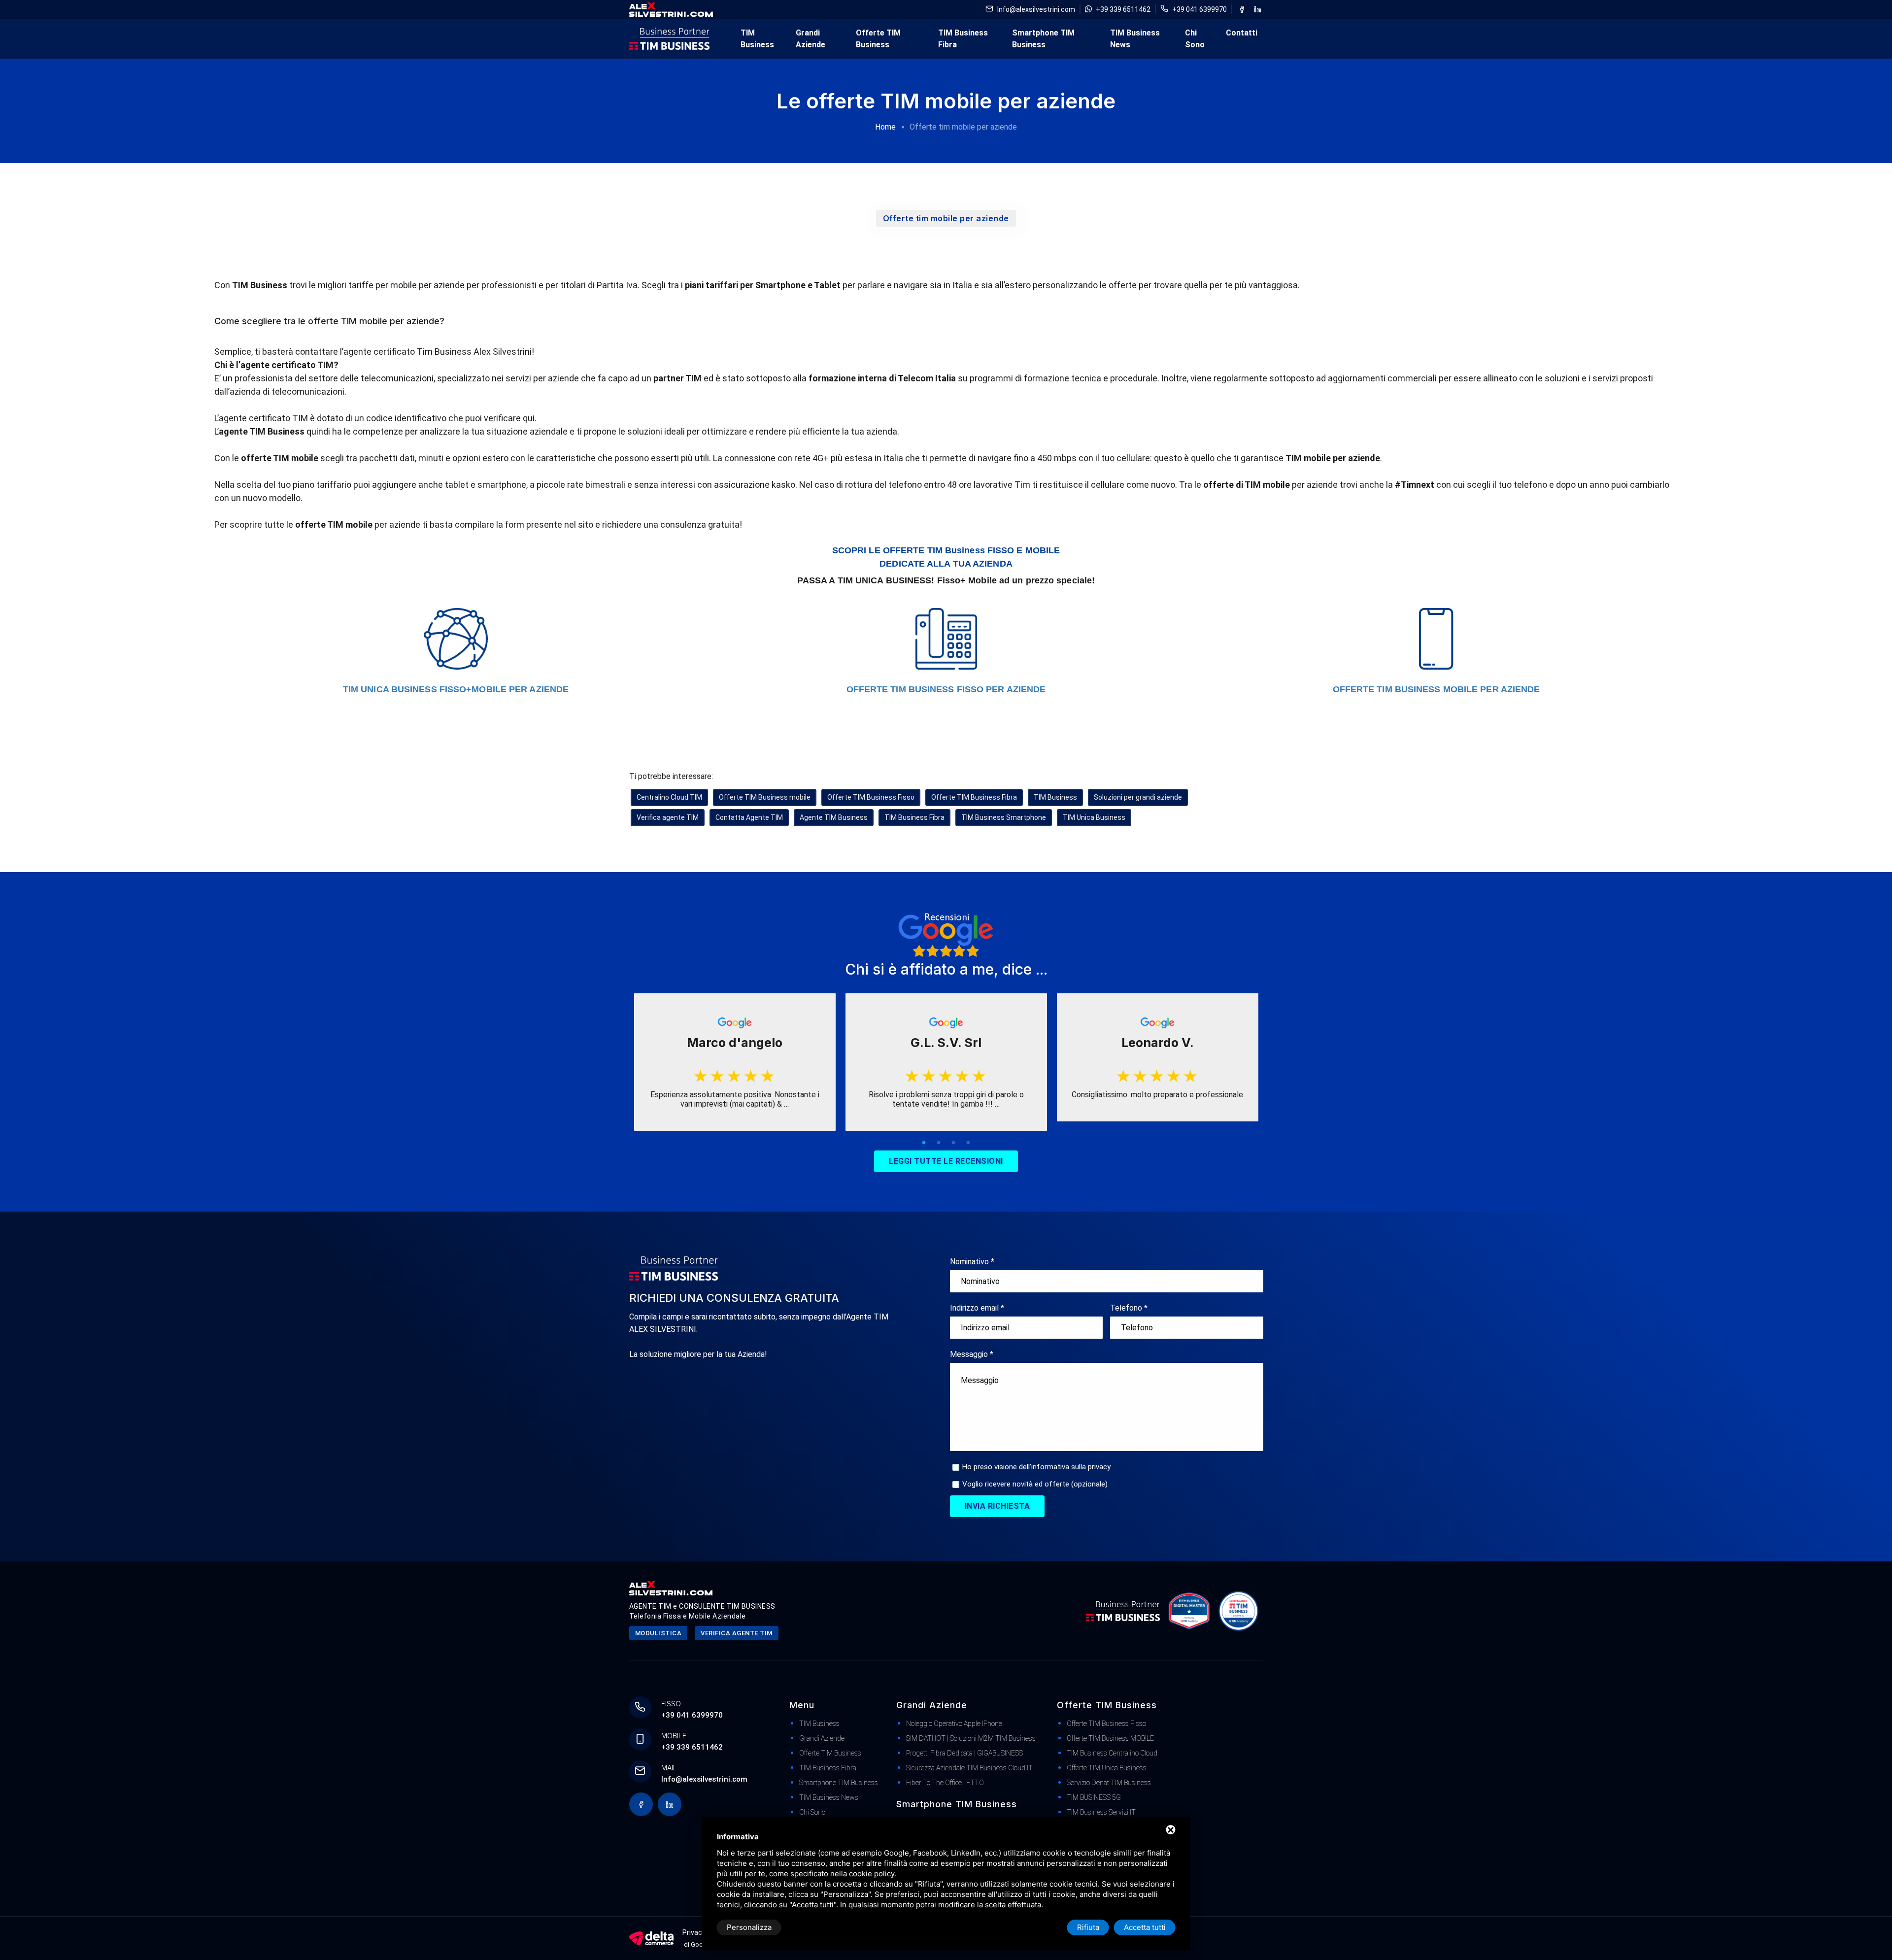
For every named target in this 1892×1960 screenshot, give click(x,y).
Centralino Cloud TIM (669, 797)
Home (885, 127)
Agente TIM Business (834, 817)
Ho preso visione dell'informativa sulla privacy (1036, 1467)
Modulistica (659, 1633)
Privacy (694, 1932)
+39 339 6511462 (1123, 9)
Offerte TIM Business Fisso (871, 797)
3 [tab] (953, 1143)
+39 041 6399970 (1199, 9)
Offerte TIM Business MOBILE (1110, 1738)
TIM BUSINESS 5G (1094, 1797)
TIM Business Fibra (963, 39)
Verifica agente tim (737, 1633)
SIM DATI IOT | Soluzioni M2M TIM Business (971, 1738)
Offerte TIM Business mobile (765, 797)
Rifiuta (1088, 1927)
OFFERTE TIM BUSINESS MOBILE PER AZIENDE (1436, 689)
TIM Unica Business (1094, 817)
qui (529, 418)
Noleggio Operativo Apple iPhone (954, 1723)
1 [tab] (924, 1143)
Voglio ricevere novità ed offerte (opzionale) (1035, 1484)
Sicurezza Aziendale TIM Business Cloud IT (969, 1768)
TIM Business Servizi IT (1101, 1812)
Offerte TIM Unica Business (1107, 1768)
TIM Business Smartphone (1004, 817)
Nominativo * (972, 1262)
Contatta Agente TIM (749, 817)
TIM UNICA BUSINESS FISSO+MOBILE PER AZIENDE (456, 689)
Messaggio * (972, 1354)
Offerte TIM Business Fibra (974, 797)
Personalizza (749, 1927)
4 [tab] (968, 1143)
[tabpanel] (735, 1062)
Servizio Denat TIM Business (1109, 1783)
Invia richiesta (997, 1506)
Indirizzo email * (977, 1308)
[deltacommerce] (651, 1938)
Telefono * (1129, 1308)
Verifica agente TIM (668, 817)
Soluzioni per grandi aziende (1138, 797)
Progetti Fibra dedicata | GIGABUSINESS (964, 1753)
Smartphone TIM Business (1043, 39)
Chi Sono (1195, 39)
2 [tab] (939, 1143)
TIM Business (757, 39)
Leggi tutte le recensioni (946, 1161)
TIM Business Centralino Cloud (1112, 1753)
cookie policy (872, 1874)
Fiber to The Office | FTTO (945, 1783)
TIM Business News (1135, 39)
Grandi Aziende (811, 39)
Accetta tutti (1145, 1927)
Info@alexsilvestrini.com (1036, 9)
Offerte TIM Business (878, 39)
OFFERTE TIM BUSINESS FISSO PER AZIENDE (946, 689)
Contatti (1242, 33)
